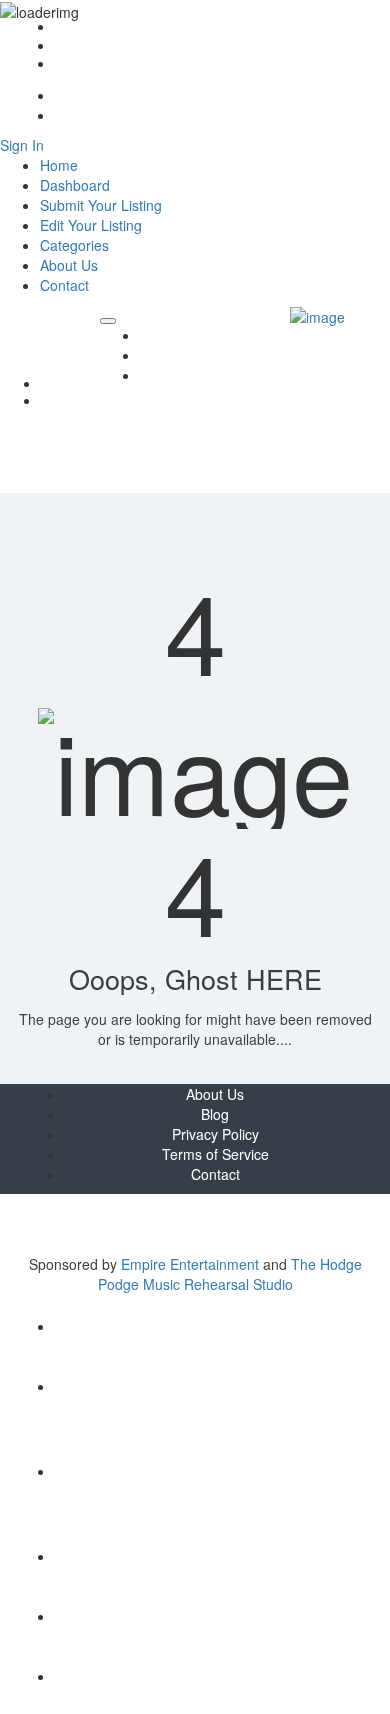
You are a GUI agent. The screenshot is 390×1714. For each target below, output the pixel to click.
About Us (82, 46)
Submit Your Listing (101, 205)
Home (72, 27)
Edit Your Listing (91, 225)
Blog (154, 335)
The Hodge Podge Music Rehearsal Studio (230, 1274)
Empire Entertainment (190, 1264)
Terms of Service (215, 1154)
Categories (74, 245)
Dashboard (75, 185)
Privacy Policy (215, 1134)
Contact (77, 64)
